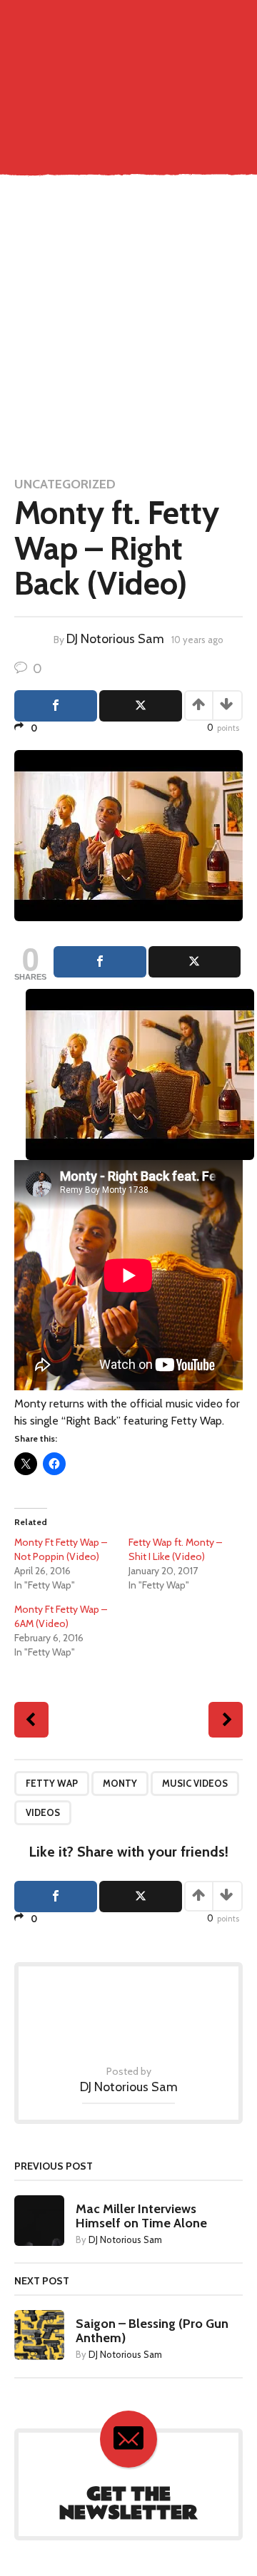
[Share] (100, 962)
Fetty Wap (52, 1783)
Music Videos (195, 1783)
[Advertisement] (128, 327)
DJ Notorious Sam (115, 639)
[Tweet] (195, 962)
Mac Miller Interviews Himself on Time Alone (141, 2216)
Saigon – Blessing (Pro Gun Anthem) (152, 2331)
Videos (43, 1812)
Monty (120, 1783)
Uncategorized (65, 484)
